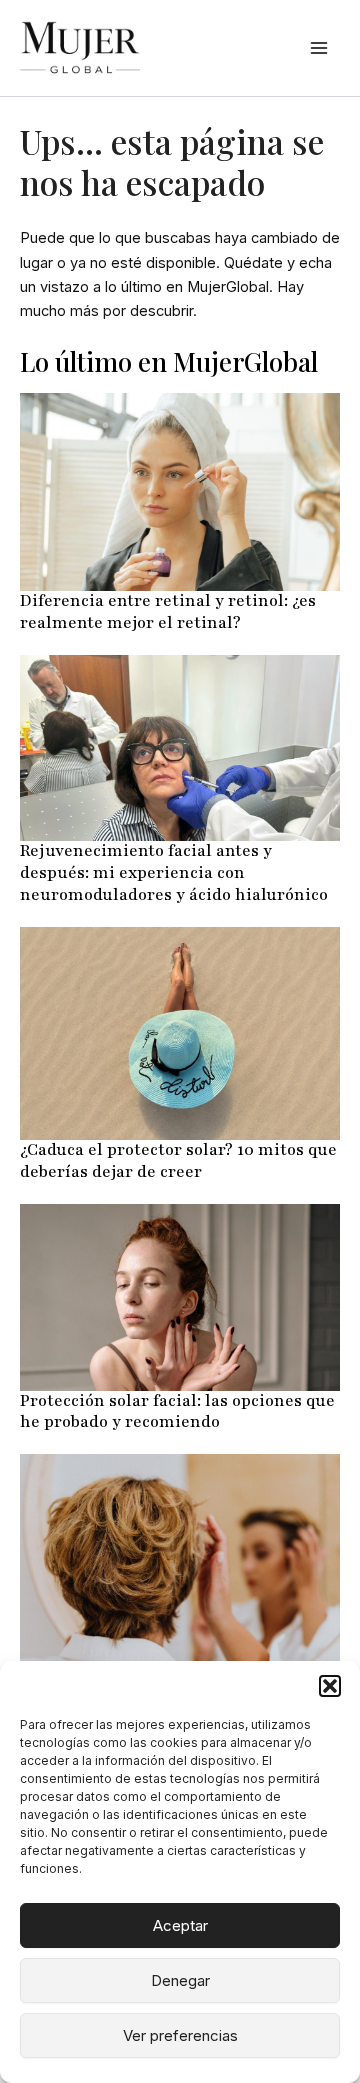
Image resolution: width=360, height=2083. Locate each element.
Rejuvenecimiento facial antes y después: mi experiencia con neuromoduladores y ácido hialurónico (174, 873)
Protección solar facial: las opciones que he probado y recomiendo (177, 1412)
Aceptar (180, 1925)
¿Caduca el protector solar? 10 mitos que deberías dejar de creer (178, 1161)
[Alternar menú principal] (319, 48)
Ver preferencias (180, 2035)
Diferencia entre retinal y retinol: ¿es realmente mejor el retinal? (168, 612)
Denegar (180, 1980)
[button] (330, 1686)
